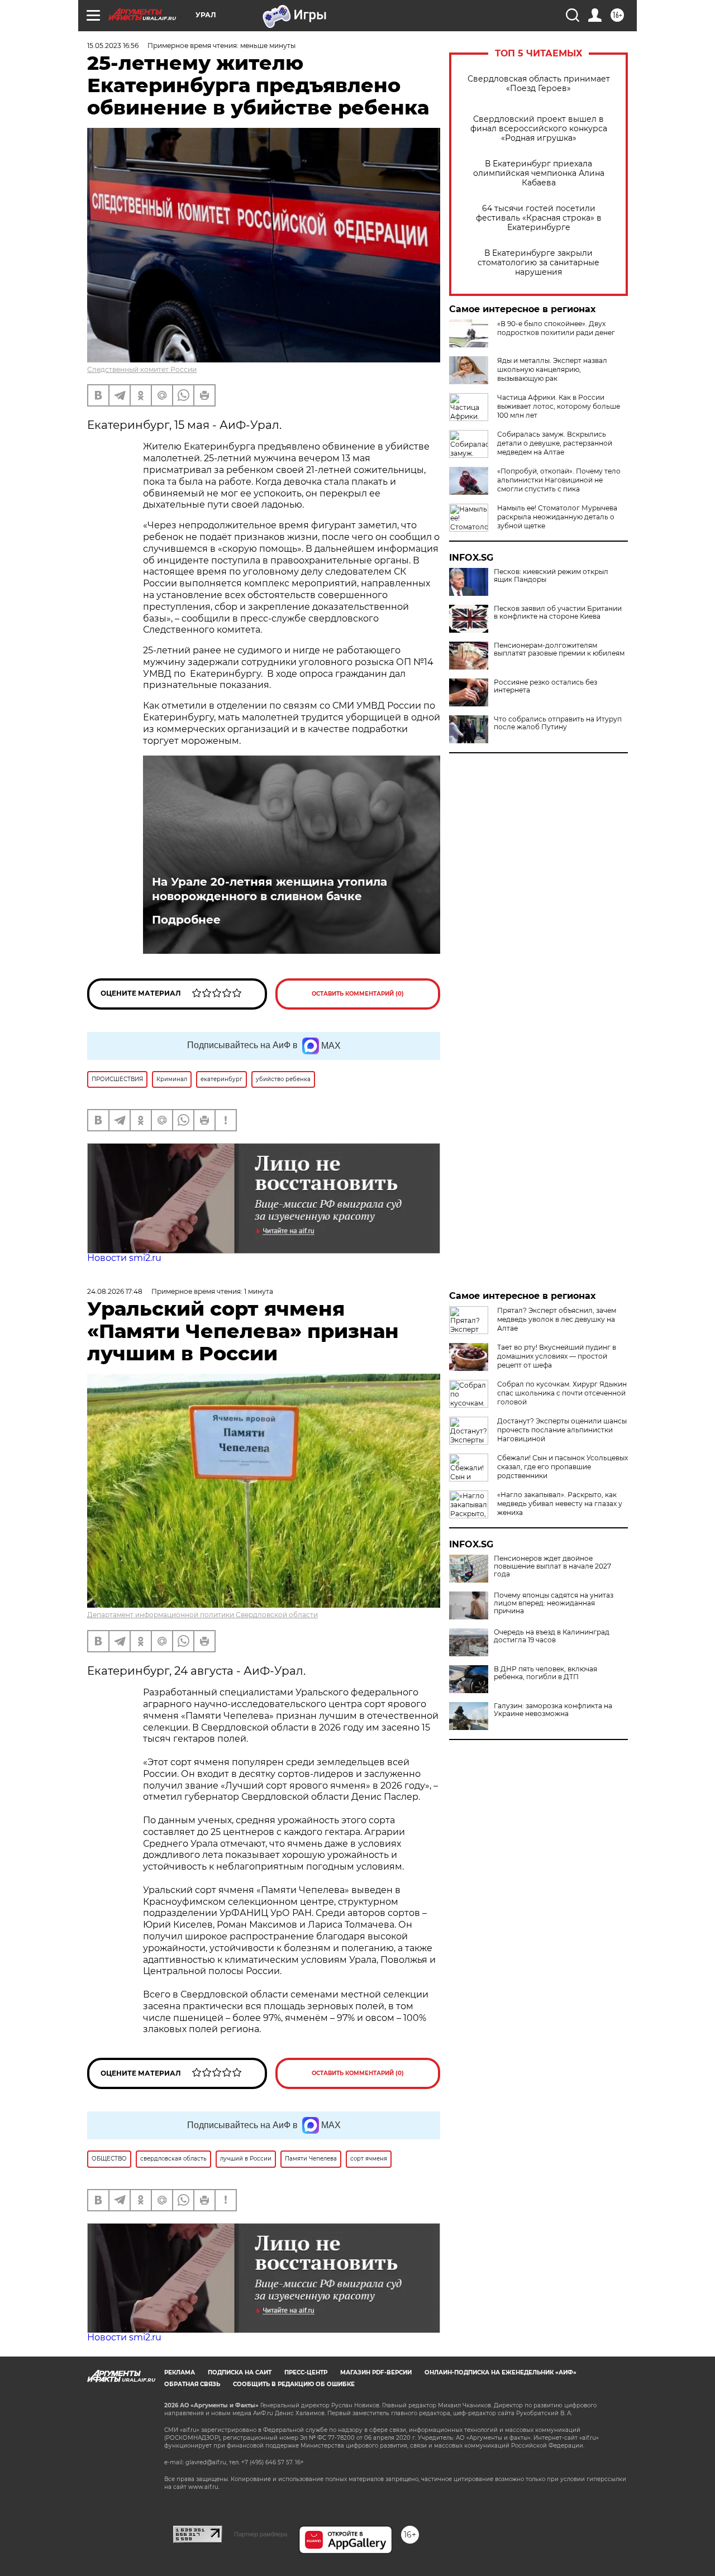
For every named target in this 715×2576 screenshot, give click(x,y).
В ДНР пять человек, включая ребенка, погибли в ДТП (545, 1673)
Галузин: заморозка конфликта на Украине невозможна (553, 1710)
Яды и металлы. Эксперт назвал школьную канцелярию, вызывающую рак (552, 369)
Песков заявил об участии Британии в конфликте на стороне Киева (558, 613)
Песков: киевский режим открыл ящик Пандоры (551, 576)
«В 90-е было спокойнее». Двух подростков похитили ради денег (556, 328)
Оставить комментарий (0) (358, 994)
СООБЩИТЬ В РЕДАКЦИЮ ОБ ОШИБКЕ (294, 2384)
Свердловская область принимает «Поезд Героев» (539, 84)
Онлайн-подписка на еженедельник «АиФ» (500, 2372)
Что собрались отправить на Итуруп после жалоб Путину (558, 723)
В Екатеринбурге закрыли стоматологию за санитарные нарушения (538, 263)
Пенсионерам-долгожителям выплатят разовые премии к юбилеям (559, 649)
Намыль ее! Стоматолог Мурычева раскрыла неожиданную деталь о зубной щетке (557, 517)
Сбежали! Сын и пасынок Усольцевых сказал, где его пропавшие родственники (563, 1467)
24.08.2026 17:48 (115, 1291)
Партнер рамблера (261, 2534)
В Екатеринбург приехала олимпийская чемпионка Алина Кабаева (539, 173)
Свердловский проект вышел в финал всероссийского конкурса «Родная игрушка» (539, 129)
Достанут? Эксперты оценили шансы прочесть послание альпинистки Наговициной (562, 1430)
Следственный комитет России (142, 369)
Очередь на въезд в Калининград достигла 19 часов (552, 1636)
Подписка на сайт (240, 2372)
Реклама (180, 2372)
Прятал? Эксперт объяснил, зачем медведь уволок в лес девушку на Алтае (557, 1319)
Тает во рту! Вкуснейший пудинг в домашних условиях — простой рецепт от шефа (557, 1356)
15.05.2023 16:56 (113, 46)
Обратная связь (192, 2384)
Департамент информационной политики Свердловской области (202, 1615)
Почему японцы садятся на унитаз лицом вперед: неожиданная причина (554, 1603)
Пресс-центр (306, 2372)
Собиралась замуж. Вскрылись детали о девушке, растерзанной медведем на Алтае (555, 443)
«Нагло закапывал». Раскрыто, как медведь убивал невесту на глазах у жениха (560, 1504)
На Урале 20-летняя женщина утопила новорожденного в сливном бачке (270, 889)
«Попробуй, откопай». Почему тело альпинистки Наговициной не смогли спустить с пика (559, 480)
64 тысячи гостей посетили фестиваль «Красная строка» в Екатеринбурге (539, 218)
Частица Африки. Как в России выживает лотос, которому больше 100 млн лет (559, 406)
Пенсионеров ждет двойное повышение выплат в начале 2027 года (552, 1566)
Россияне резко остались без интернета (545, 686)
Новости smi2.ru (124, 1258)
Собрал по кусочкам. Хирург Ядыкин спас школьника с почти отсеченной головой (562, 1393)
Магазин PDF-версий (376, 2372)
